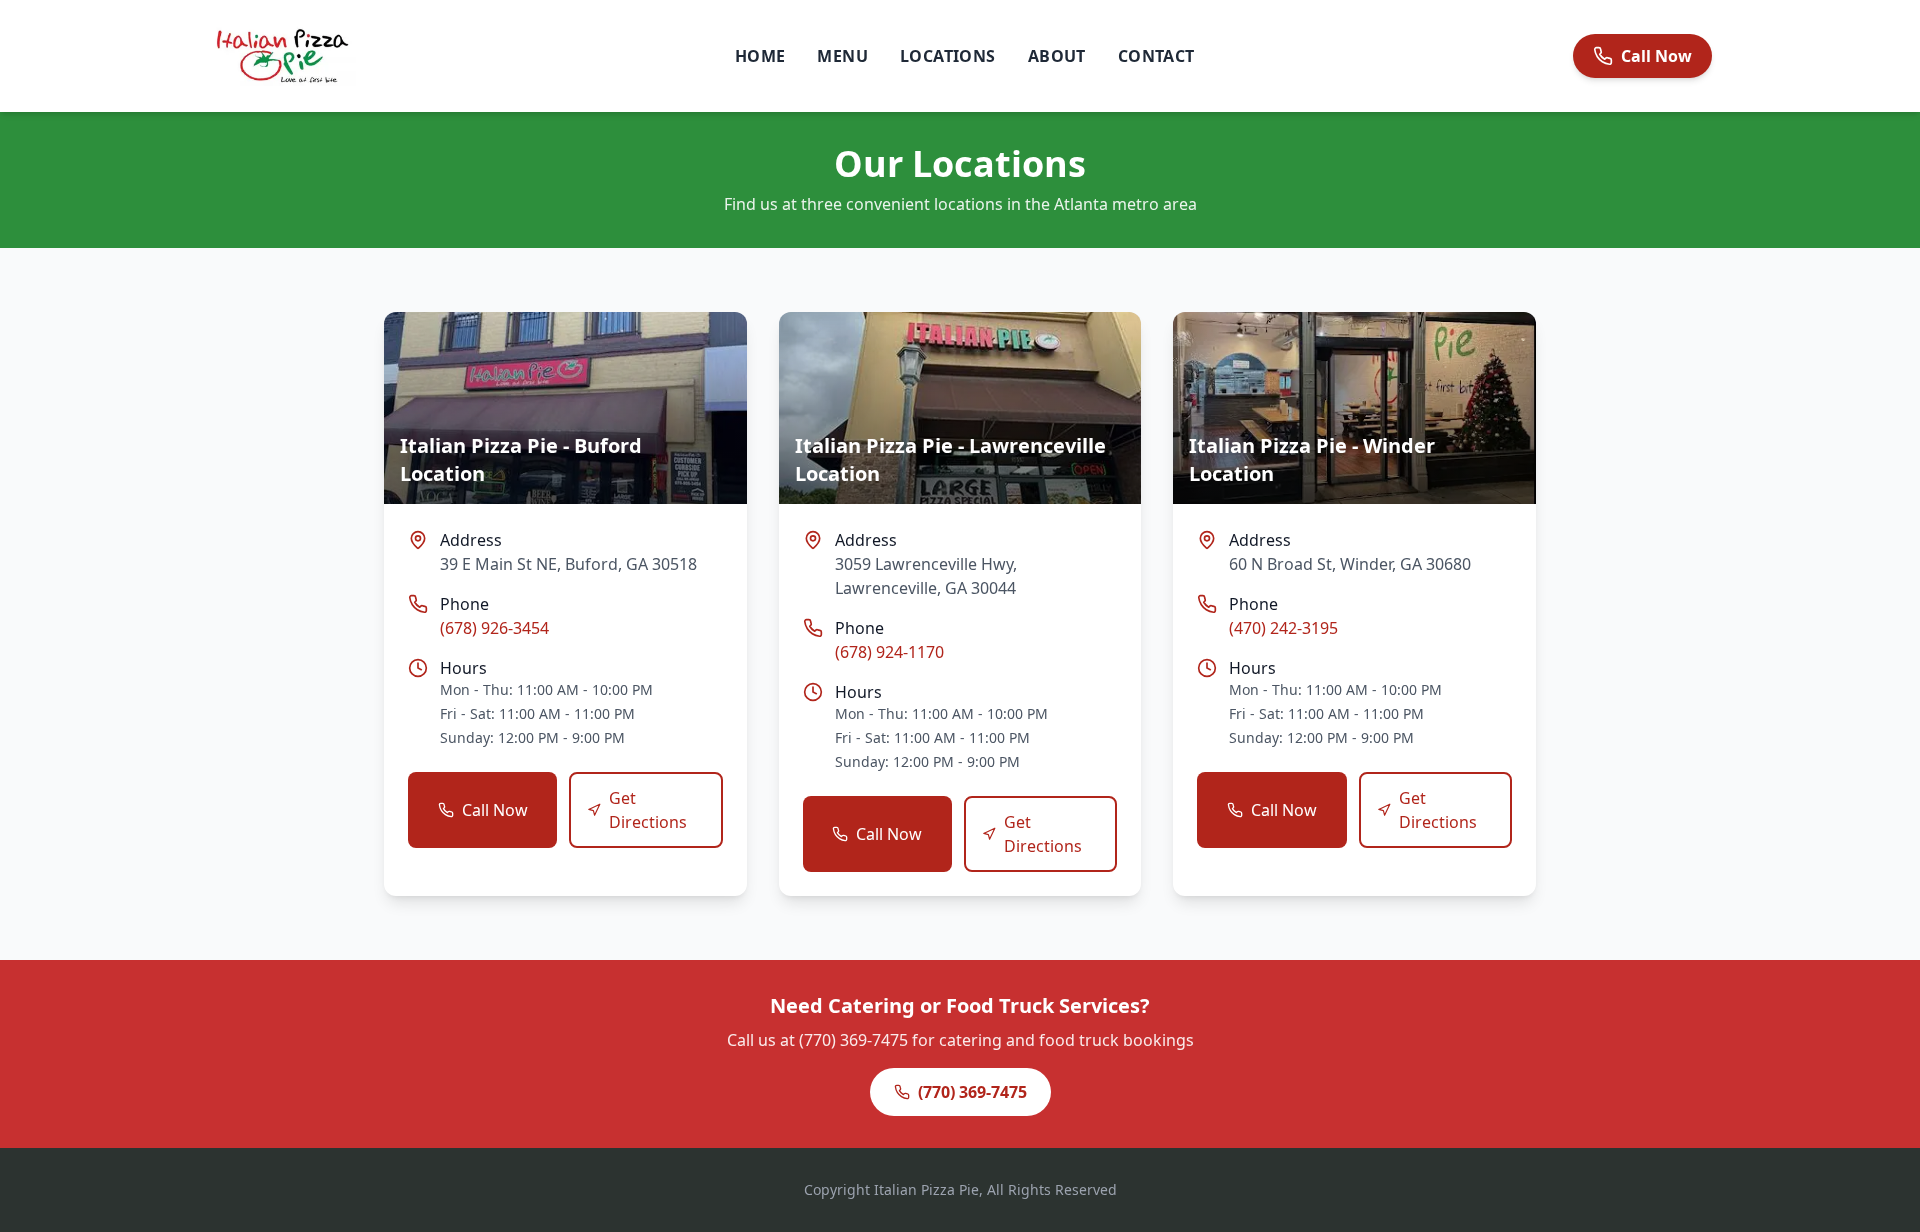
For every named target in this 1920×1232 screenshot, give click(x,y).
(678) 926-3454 (494, 628)
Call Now (495, 810)
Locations (948, 56)
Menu (842, 56)
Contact (1156, 56)
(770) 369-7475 (972, 1092)
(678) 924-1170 (889, 652)
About (1057, 56)
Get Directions (648, 810)
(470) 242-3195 (1283, 628)
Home (760, 56)
